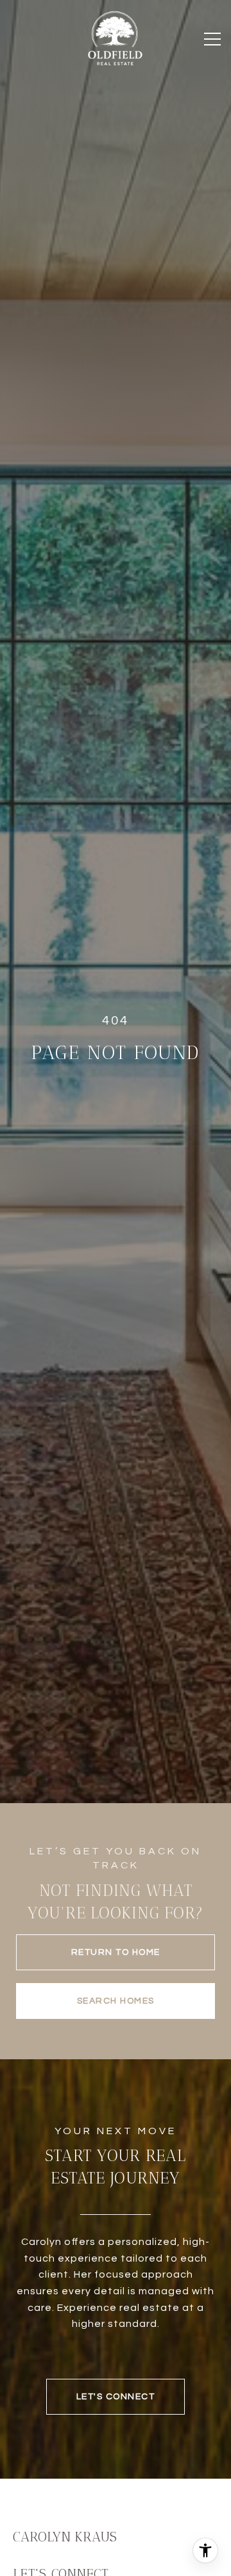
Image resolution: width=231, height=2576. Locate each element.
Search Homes (116, 2001)
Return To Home (116, 1952)
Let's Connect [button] (116, 2397)
